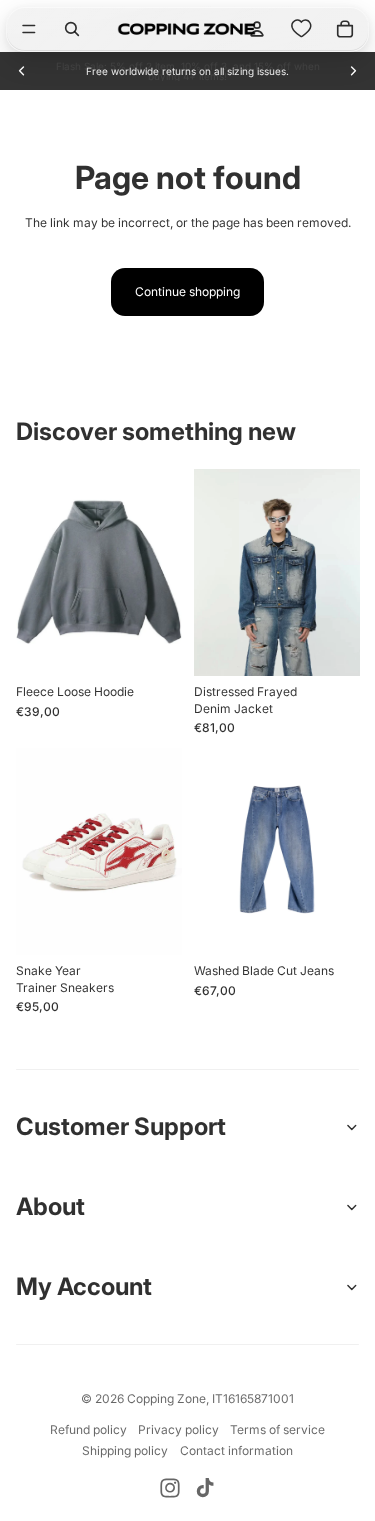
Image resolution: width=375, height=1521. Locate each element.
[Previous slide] (22, 71)
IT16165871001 (253, 1398)
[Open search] (72, 29)
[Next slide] (353, 71)
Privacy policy (178, 1429)
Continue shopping (187, 291)
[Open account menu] (257, 29)
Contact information (236, 1450)
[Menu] (29, 29)
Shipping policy (125, 1450)
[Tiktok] (205, 1488)
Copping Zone (166, 1398)
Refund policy (88, 1429)
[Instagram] (170, 1488)
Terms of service (277, 1429)
